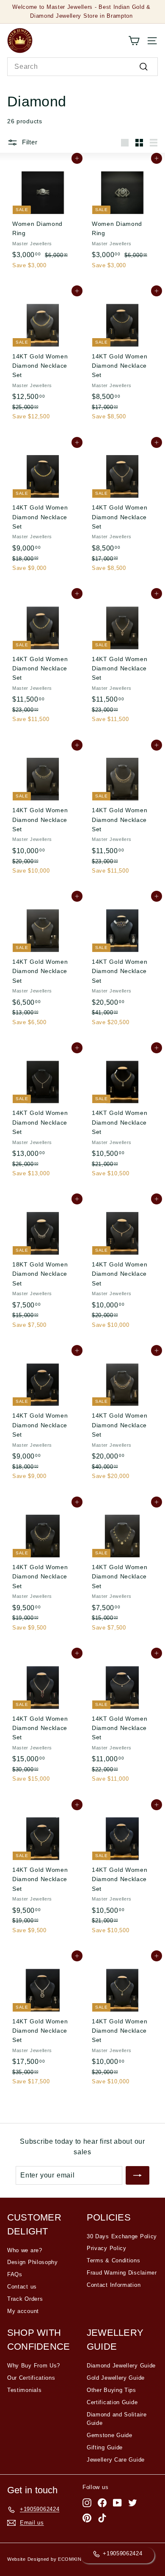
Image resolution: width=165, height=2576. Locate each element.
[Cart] (134, 41)
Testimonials (24, 2390)
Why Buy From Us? (34, 2366)
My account (23, 2311)
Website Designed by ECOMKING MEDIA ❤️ (59, 2559)
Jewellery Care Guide (116, 2460)
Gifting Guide (105, 2447)
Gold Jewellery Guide (116, 2378)
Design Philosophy (33, 2262)
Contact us (22, 2287)
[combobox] (82, 67)
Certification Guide (112, 2402)
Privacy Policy (107, 2248)
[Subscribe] (137, 2175)
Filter (29, 142)
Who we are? (25, 2250)
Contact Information (114, 2285)
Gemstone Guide (110, 2435)
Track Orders (25, 2299)
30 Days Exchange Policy (122, 2236)
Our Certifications (31, 2378)
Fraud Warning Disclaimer (122, 2273)
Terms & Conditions (114, 2260)
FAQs (15, 2274)
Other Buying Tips (111, 2390)
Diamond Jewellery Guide (121, 2366)
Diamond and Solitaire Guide (117, 2419)
